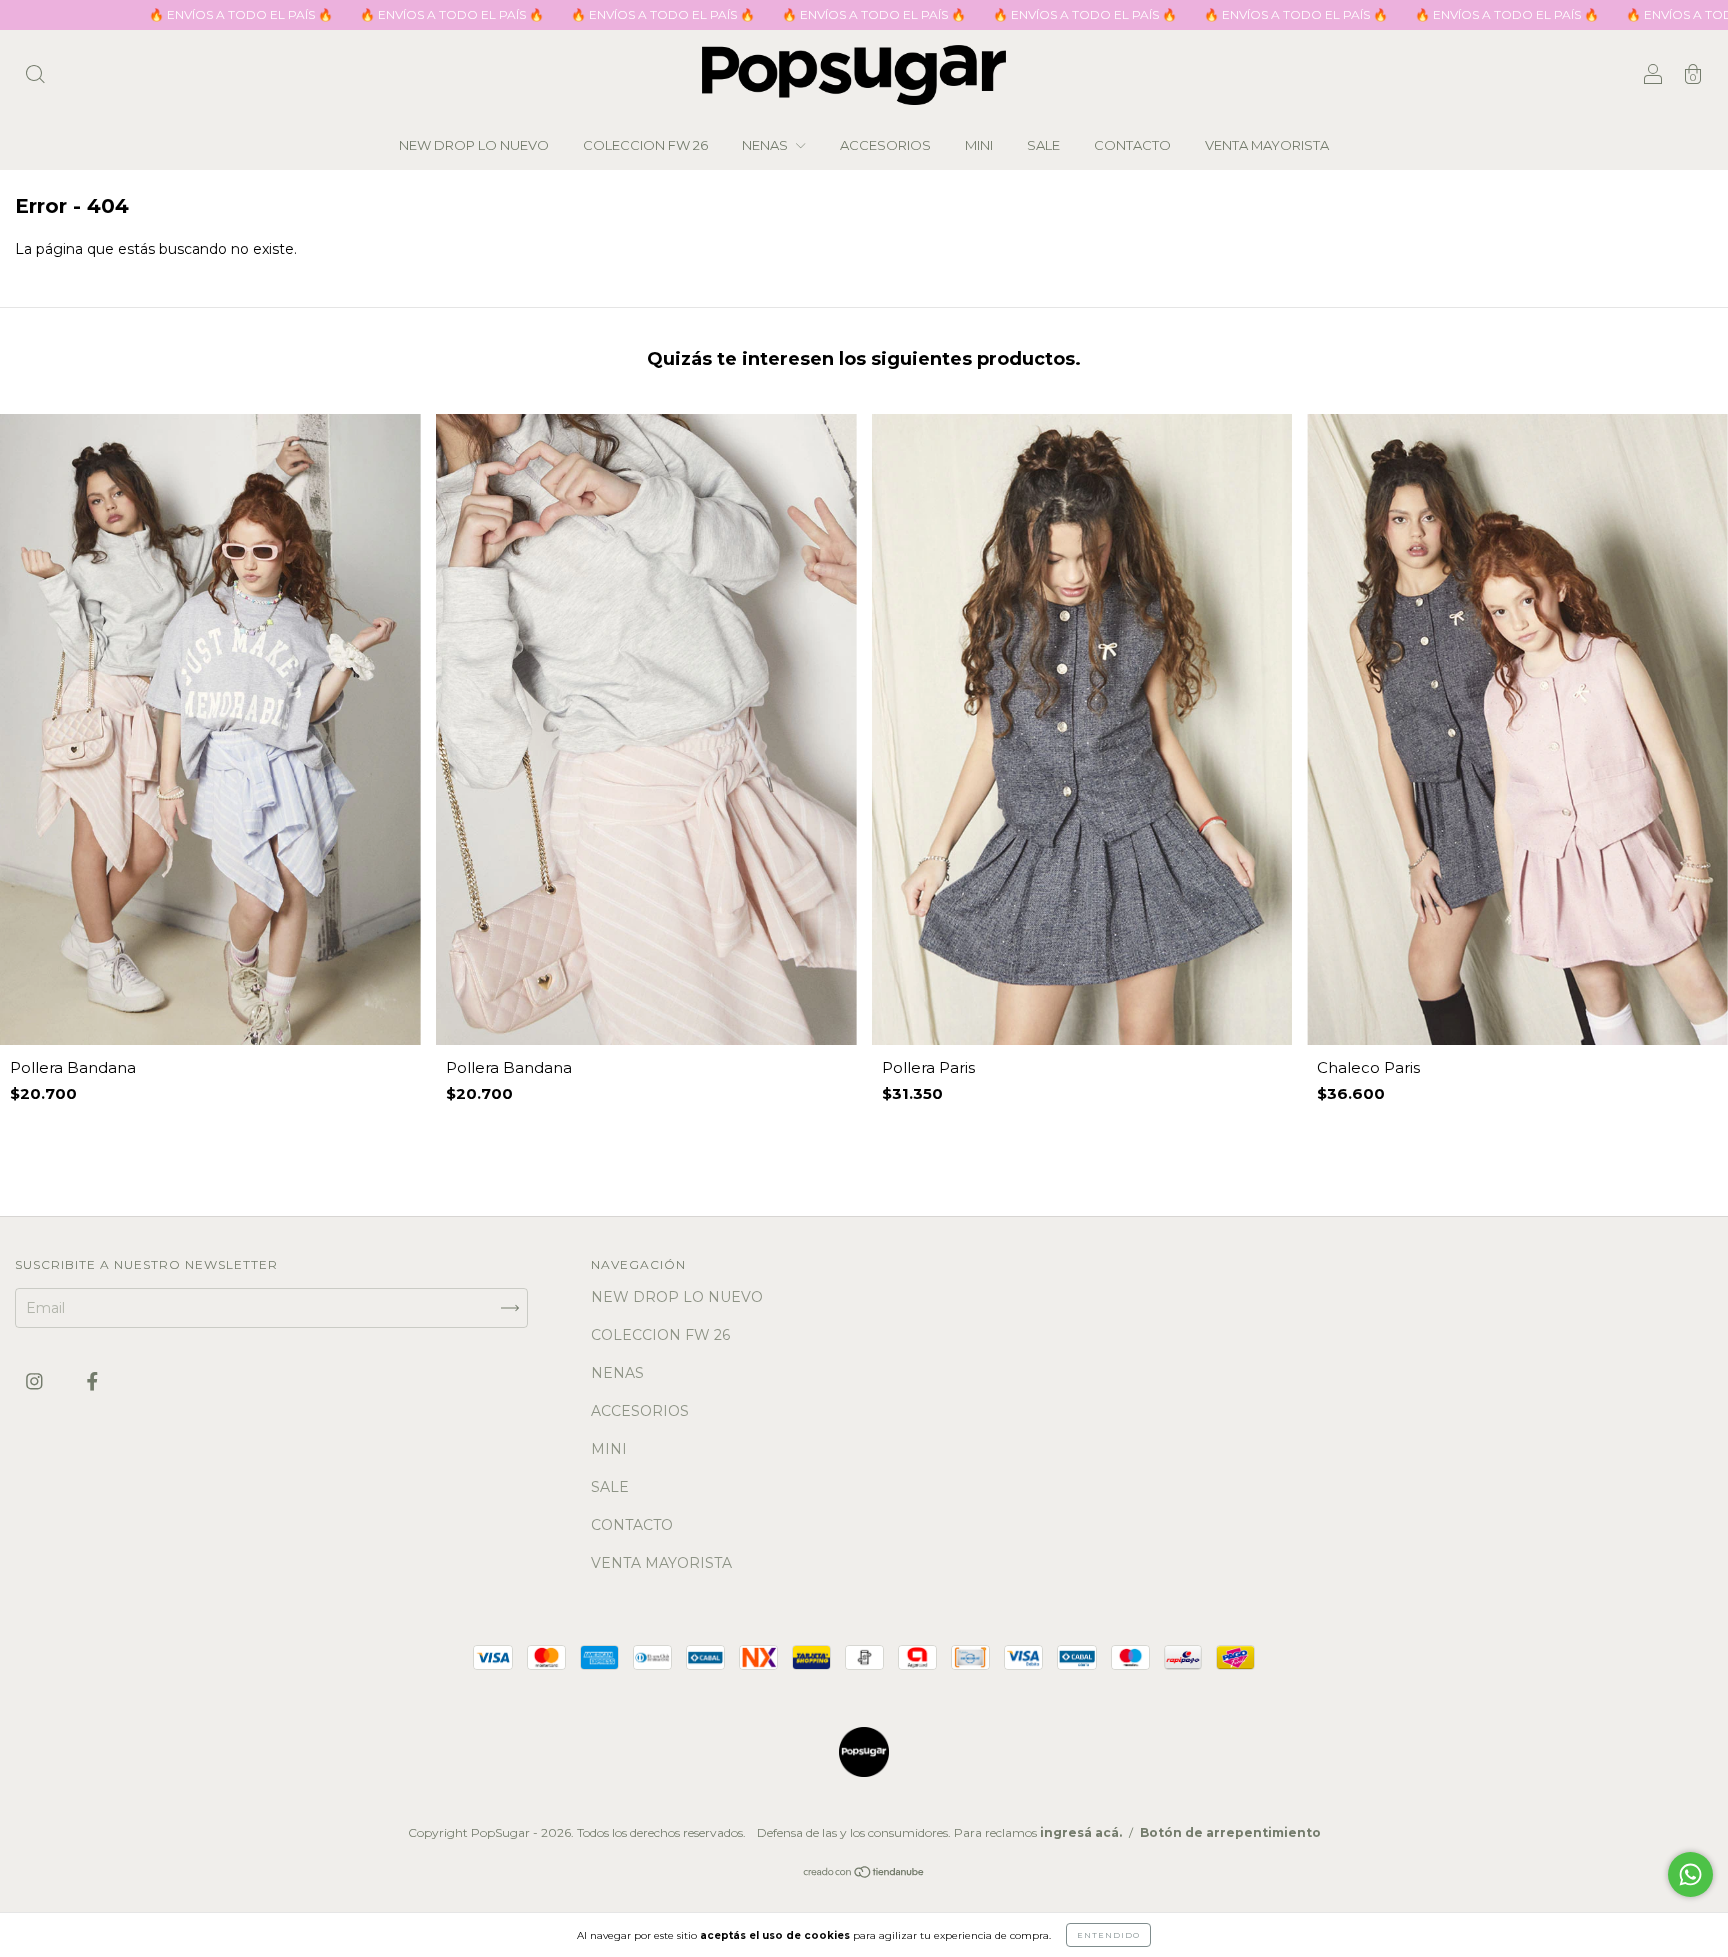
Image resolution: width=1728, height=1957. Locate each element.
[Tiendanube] (864, 1873)
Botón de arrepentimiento (1230, 1832)
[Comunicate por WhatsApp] (1690, 1874)
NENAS (766, 145)
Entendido (1108, 1935)
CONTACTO (1132, 145)
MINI (979, 145)
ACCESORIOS (885, 145)
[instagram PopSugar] (36, 1382)
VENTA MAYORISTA (1267, 145)
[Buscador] (35, 77)
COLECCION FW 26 (645, 145)
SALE (1043, 145)
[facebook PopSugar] (92, 1382)
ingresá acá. (1081, 1832)
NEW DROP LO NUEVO (474, 145)
